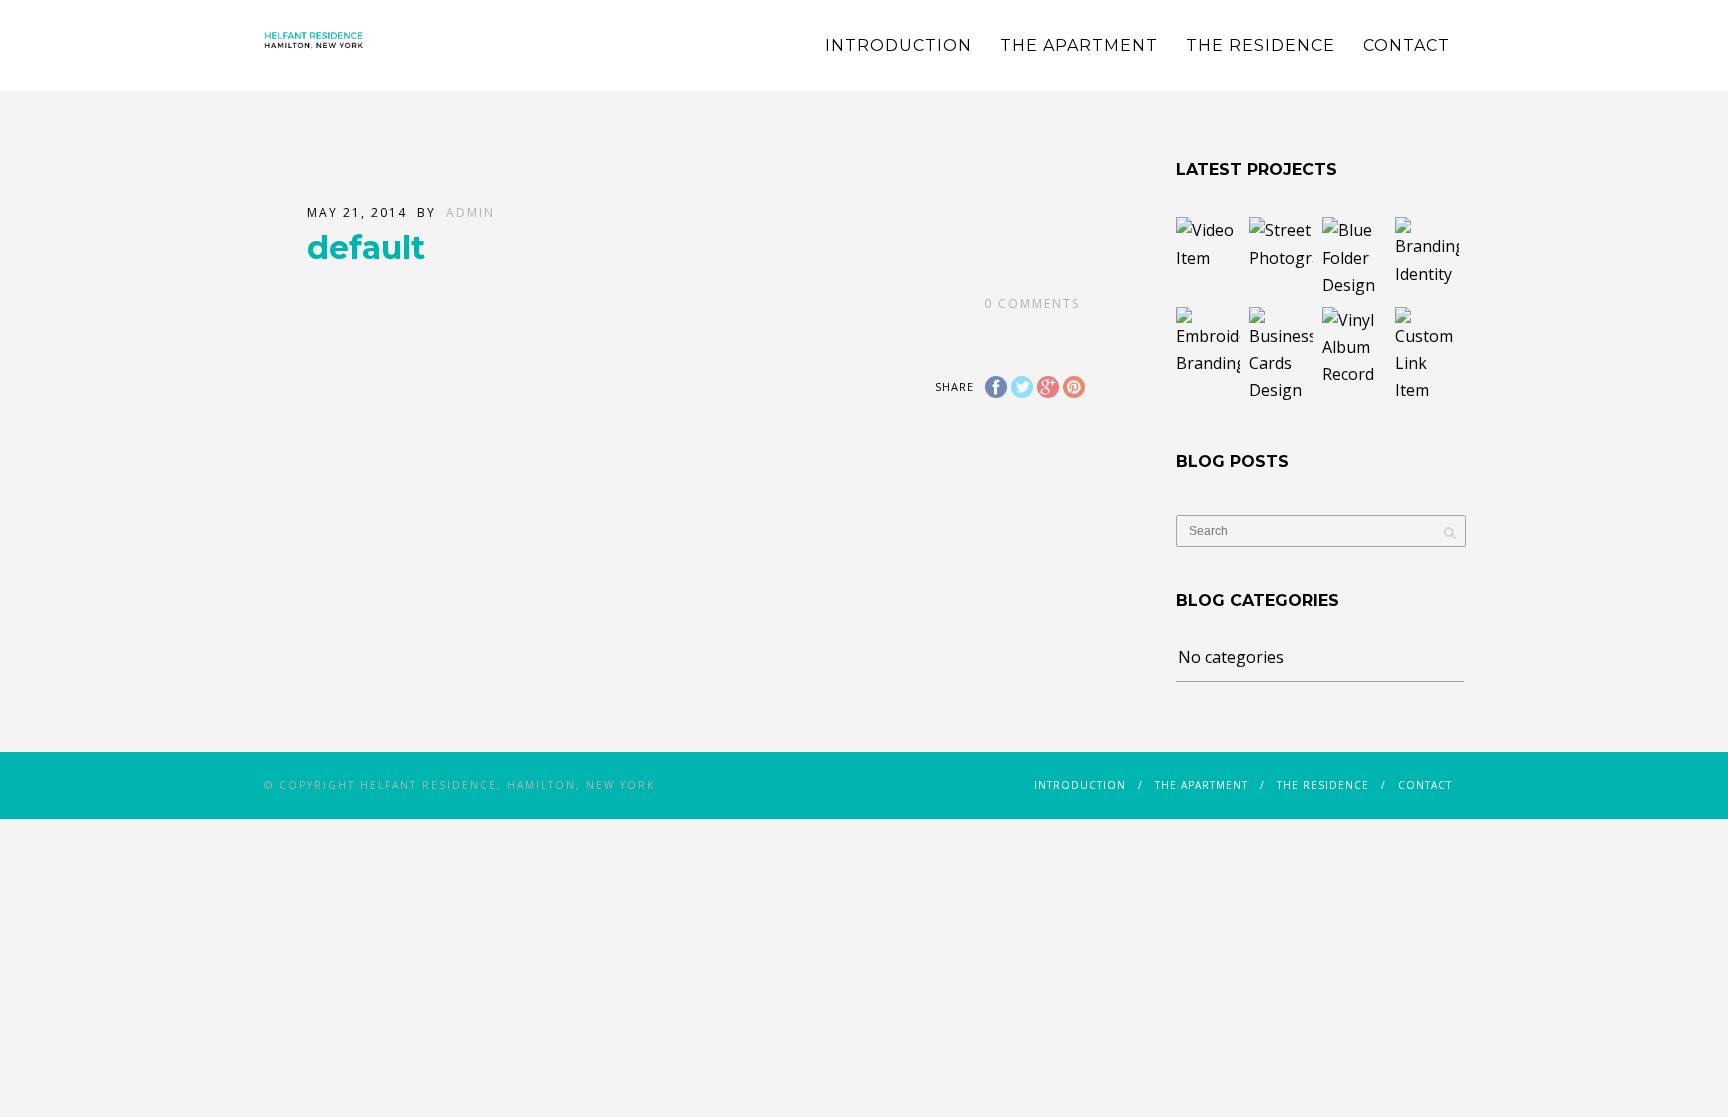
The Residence (1260, 45)
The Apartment (1079, 45)
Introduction (898, 45)
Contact (1406, 45)
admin (470, 212)
